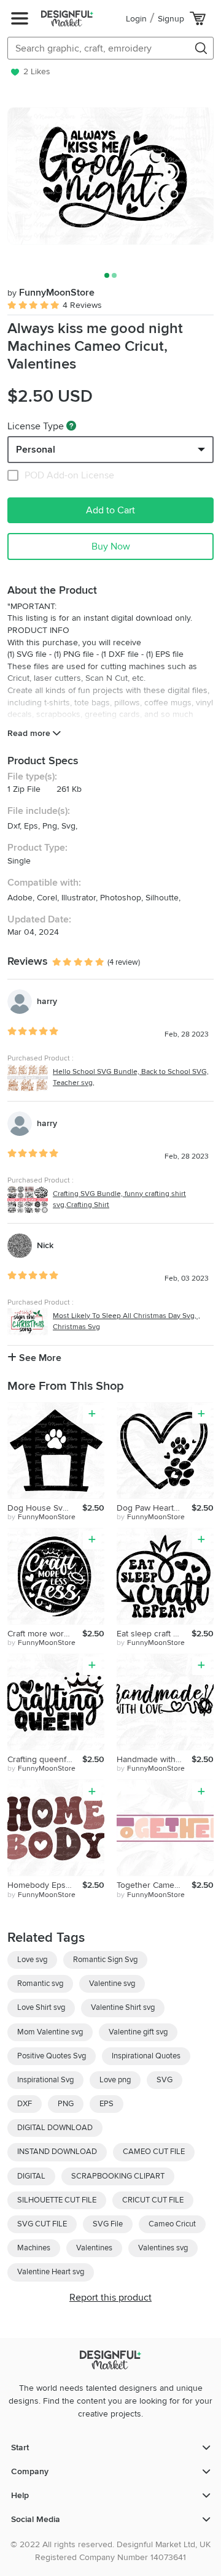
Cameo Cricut (172, 2224)
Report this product (110, 2298)
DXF (25, 2104)
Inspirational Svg (45, 2080)
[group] (110, 176)
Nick (45, 1245)
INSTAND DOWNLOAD (57, 2152)
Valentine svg (112, 1984)
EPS (107, 2104)
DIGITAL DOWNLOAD (55, 2128)
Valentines (94, 2248)
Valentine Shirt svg (123, 2007)
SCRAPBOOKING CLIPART (118, 2176)
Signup (171, 19)
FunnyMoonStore (51, 293)
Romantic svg (40, 1984)
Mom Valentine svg (50, 2032)
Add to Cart (110, 510)
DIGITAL (31, 2176)
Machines (34, 2248)
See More (39, 1358)
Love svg (32, 1960)
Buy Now (111, 546)
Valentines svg (163, 2248)
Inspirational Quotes (146, 2056)
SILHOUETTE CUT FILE (57, 2200)
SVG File (108, 2224)
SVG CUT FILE (42, 2224)
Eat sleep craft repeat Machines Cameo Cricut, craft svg (154, 1634)
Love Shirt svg (41, 2007)
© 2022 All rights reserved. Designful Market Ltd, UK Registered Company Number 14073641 (110, 2551)
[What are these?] (71, 426)
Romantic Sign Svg (105, 1960)
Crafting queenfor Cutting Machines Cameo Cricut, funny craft (45, 1759)
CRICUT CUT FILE (153, 2200)
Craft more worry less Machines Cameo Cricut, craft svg (45, 1634)
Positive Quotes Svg (52, 2056)
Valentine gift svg (138, 2032)
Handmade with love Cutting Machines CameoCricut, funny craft (154, 1759)
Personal (36, 450)
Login (136, 19)
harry (47, 1001)
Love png (115, 2080)
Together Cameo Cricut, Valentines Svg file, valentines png (154, 1885)
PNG (66, 2104)
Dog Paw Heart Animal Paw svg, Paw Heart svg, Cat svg (154, 1508)
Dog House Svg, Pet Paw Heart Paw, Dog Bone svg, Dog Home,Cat (45, 1508)
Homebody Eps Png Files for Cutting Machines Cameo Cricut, (45, 1885)
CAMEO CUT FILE (154, 2152)
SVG (165, 2080)
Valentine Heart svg (51, 2272)
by (41, 1517)
